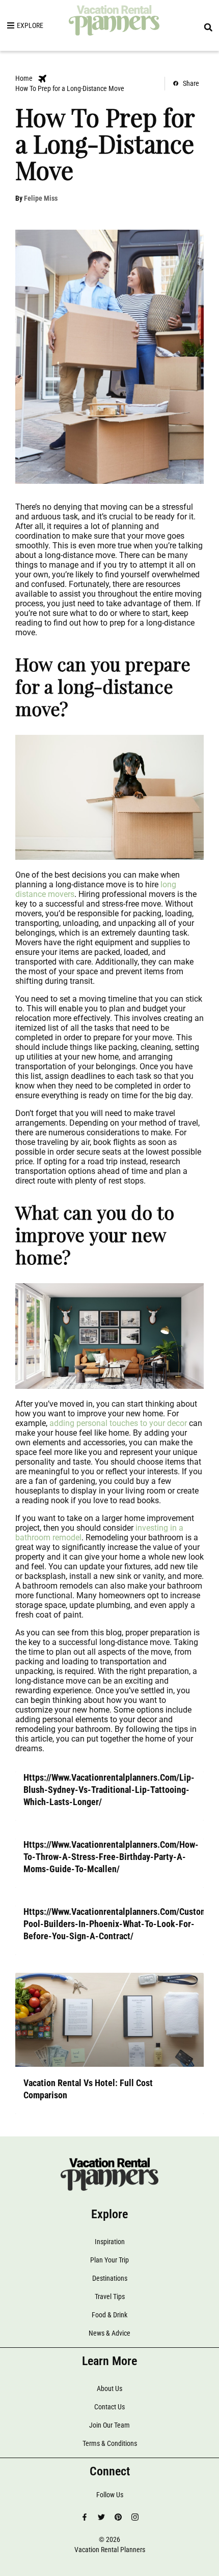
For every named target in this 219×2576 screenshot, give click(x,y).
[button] (208, 27)
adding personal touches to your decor (117, 1423)
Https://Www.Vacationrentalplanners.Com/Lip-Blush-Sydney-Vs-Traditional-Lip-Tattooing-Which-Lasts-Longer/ (109, 1790)
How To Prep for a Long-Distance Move (70, 88)
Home (24, 78)
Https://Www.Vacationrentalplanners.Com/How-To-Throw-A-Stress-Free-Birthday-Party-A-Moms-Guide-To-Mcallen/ (111, 1857)
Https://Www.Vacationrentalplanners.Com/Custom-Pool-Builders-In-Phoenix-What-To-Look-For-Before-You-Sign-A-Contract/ (117, 1924)
